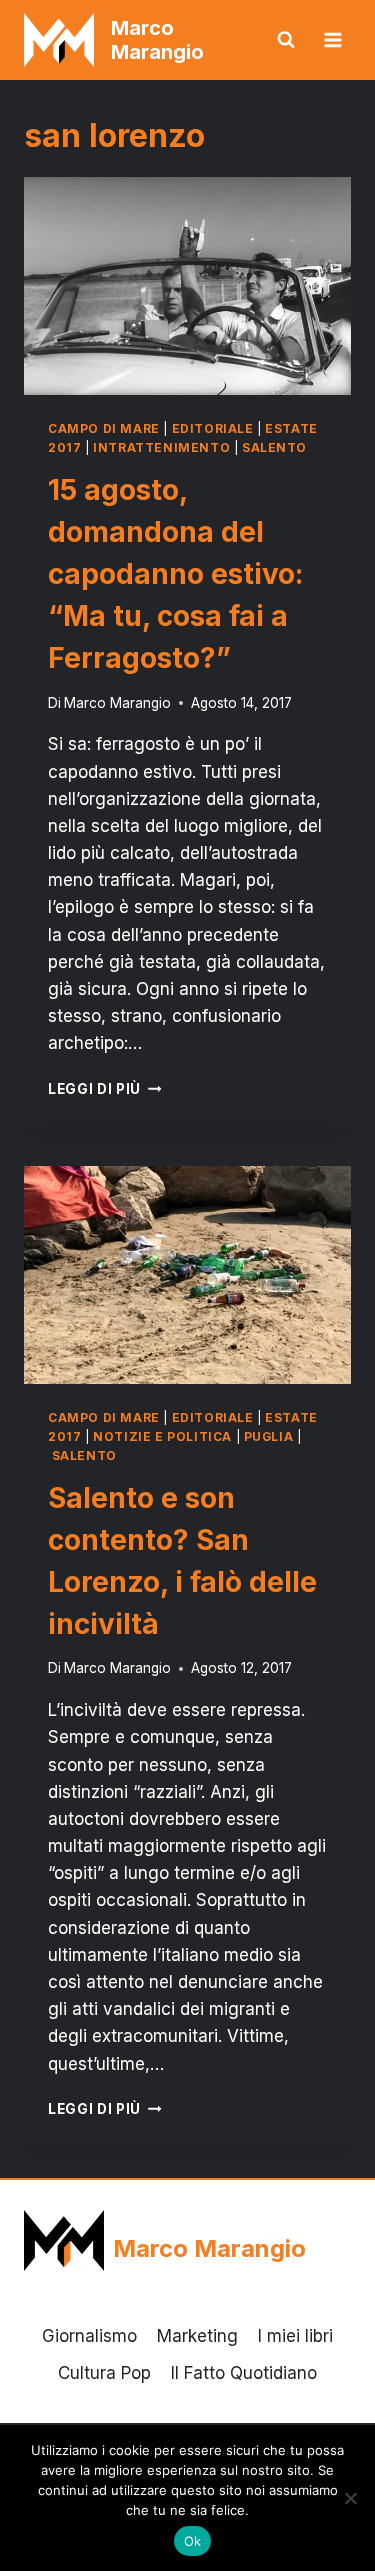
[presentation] (187, 286)
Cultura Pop (104, 2373)
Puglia (269, 1436)
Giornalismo (89, 2336)
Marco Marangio (117, 703)
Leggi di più (105, 1089)
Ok (193, 2541)
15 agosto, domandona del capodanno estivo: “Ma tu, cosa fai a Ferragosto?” (175, 574)
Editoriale (213, 428)
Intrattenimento (161, 447)
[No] (350, 2498)
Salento (274, 447)
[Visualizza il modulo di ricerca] (286, 40)
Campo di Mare (104, 428)
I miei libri (295, 2336)
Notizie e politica (162, 1436)
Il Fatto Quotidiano (244, 2373)
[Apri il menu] (332, 39)
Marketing (197, 2336)
